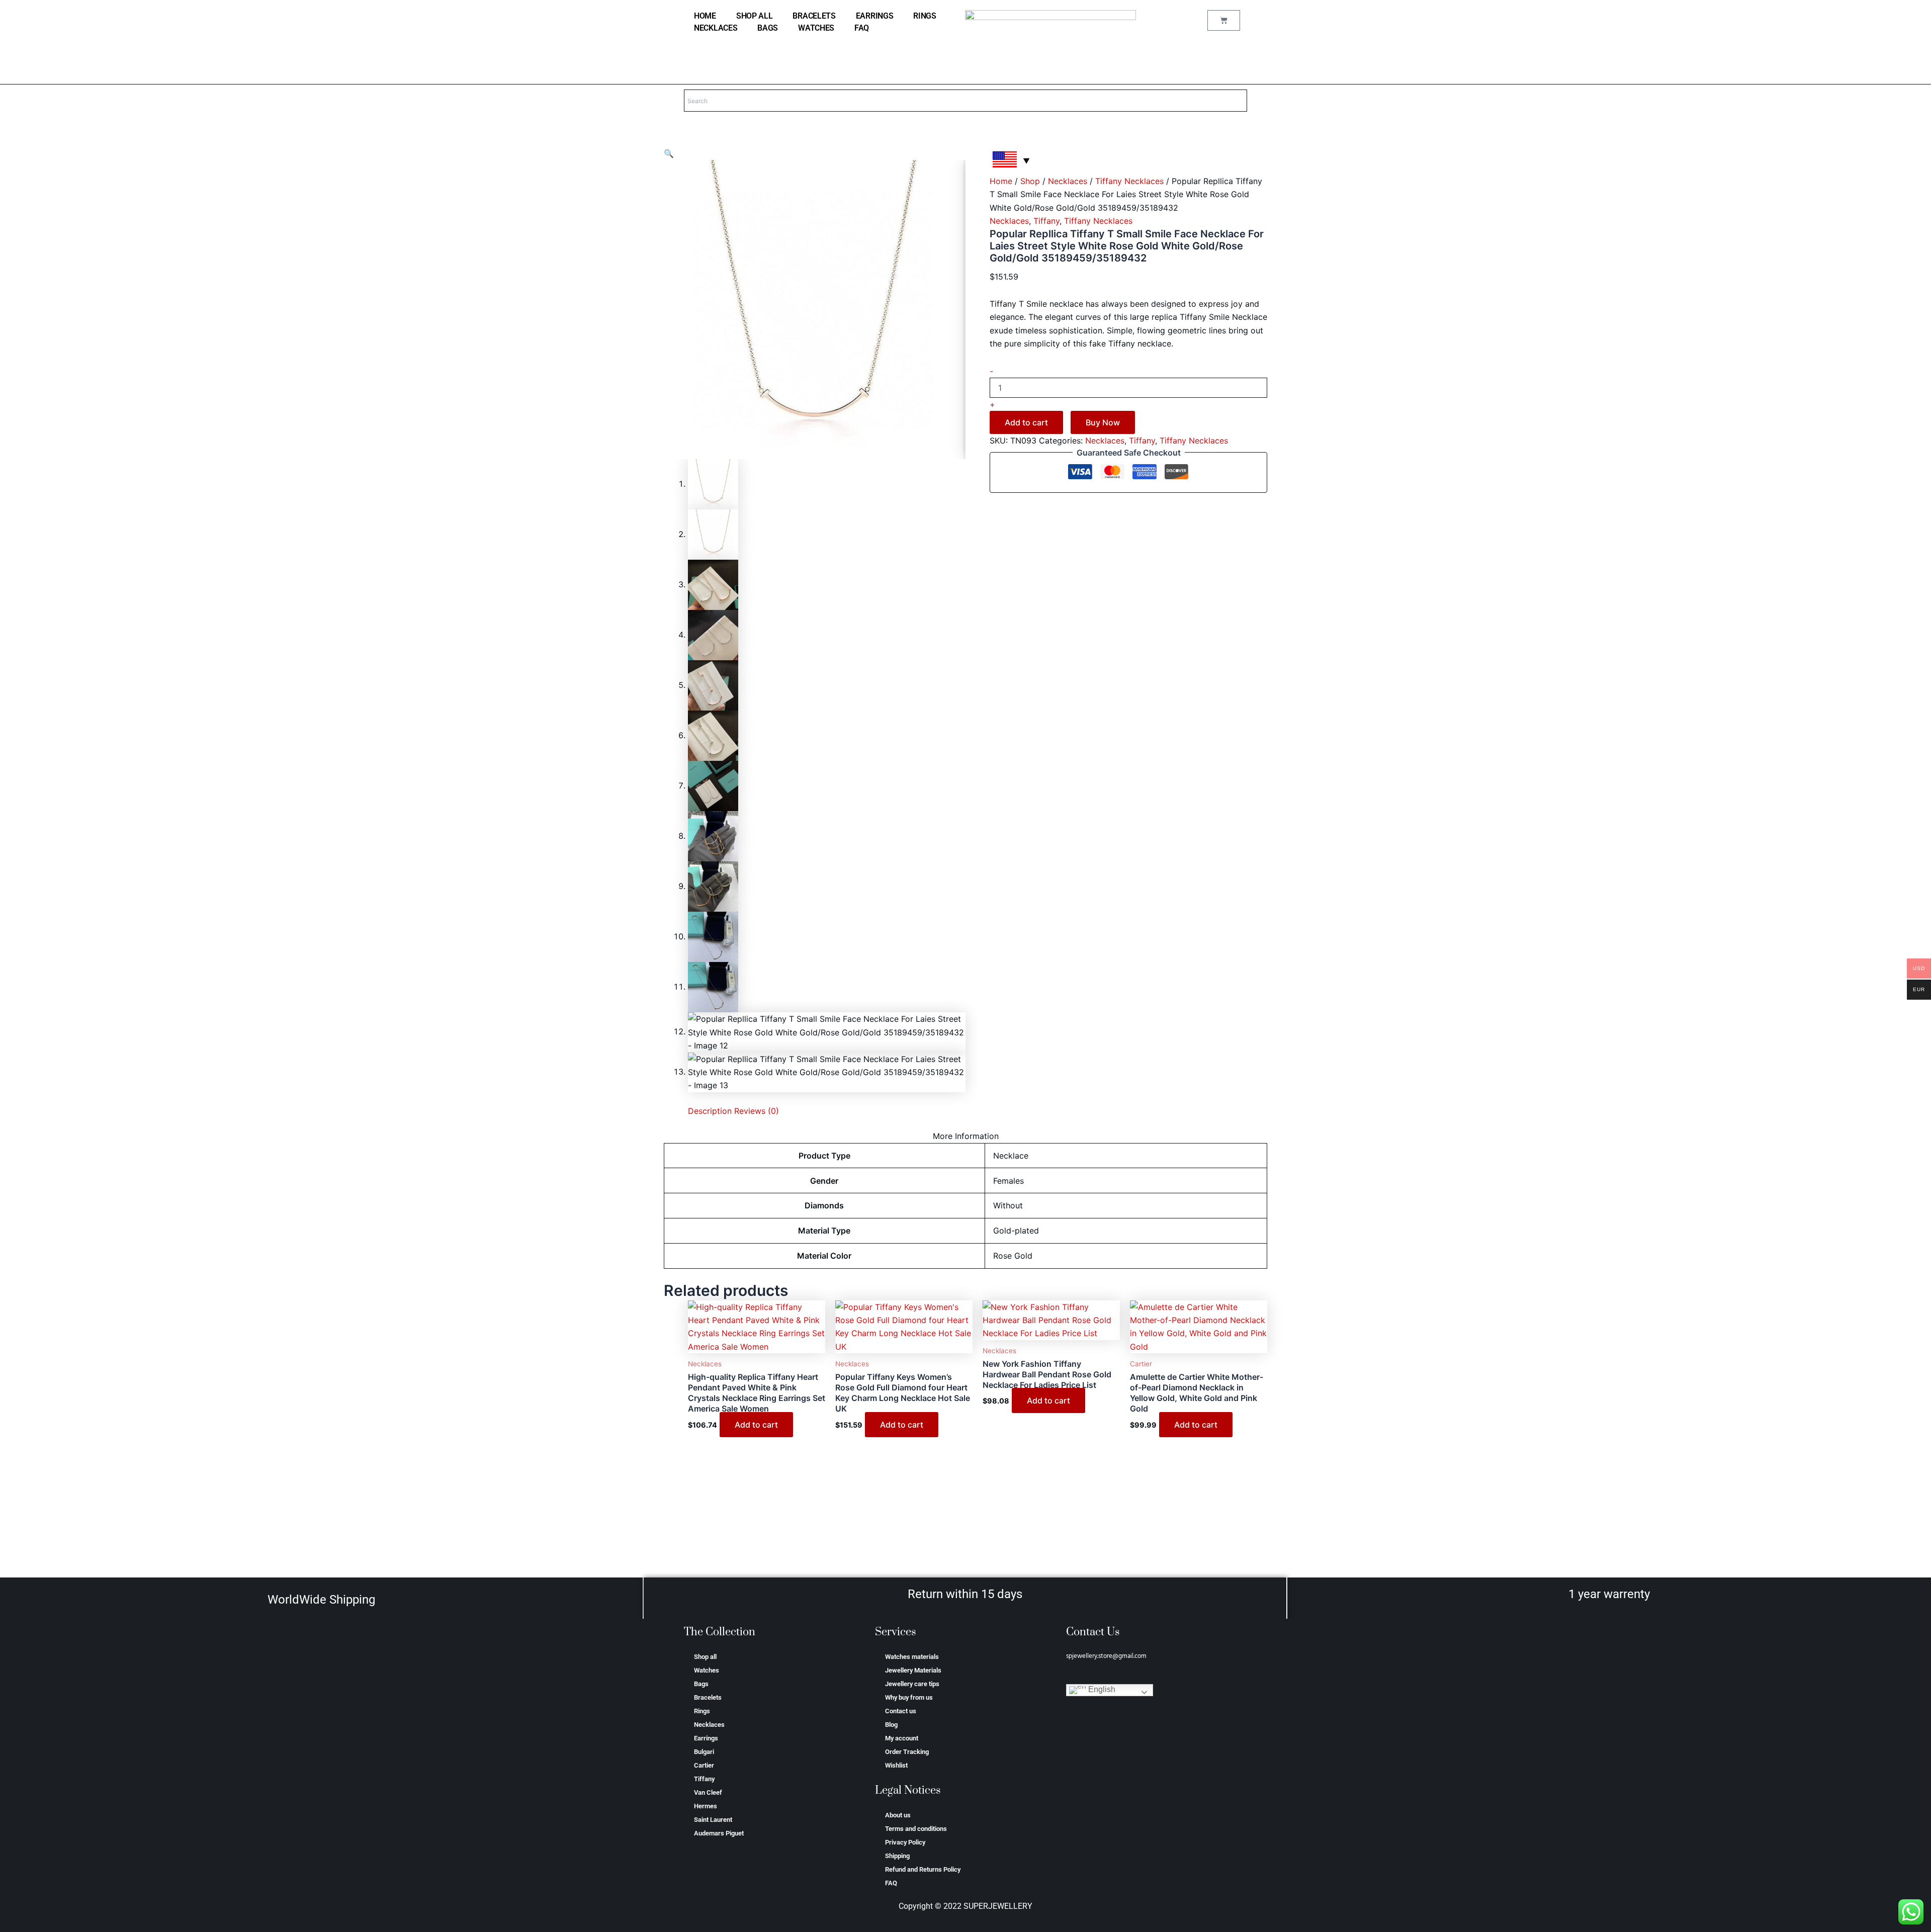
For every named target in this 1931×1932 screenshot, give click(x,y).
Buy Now (1103, 422)
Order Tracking (907, 1752)
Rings (925, 16)
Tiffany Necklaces (1129, 181)
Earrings (875, 16)
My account (902, 1738)
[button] (669, 153)
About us (898, 1815)
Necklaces (716, 28)
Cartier (704, 1765)
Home (1001, 181)
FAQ (862, 28)
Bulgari (704, 1752)
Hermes (706, 1806)
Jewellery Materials (913, 1670)
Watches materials (912, 1657)
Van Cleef (708, 1792)
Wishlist (896, 1765)
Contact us (901, 1711)
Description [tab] (710, 1111)
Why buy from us (909, 1697)
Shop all (755, 16)
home (705, 16)
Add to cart (1026, 422)
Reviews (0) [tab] (757, 1111)
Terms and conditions (916, 1829)
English (1101, 1690)
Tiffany (1046, 221)
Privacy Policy (905, 1842)
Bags (768, 28)
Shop (1030, 181)
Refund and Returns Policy (923, 1869)
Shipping (897, 1856)
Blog (891, 1725)
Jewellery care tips (912, 1684)
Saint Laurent (713, 1820)
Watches (816, 28)
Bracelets (814, 16)
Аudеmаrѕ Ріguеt (719, 1833)
